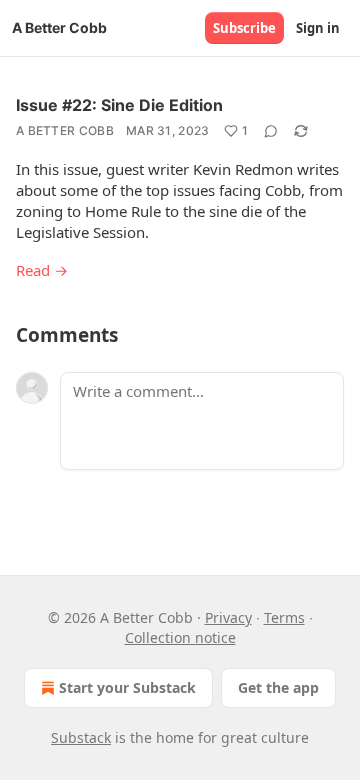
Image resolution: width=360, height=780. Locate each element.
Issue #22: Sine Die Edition (119, 105)
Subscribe (244, 28)
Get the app (278, 687)
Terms (284, 617)
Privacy (228, 617)
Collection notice (180, 637)
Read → (42, 270)
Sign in (318, 28)
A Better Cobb (65, 130)
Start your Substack (127, 687)
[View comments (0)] (271, 131)
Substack (81, 737)
